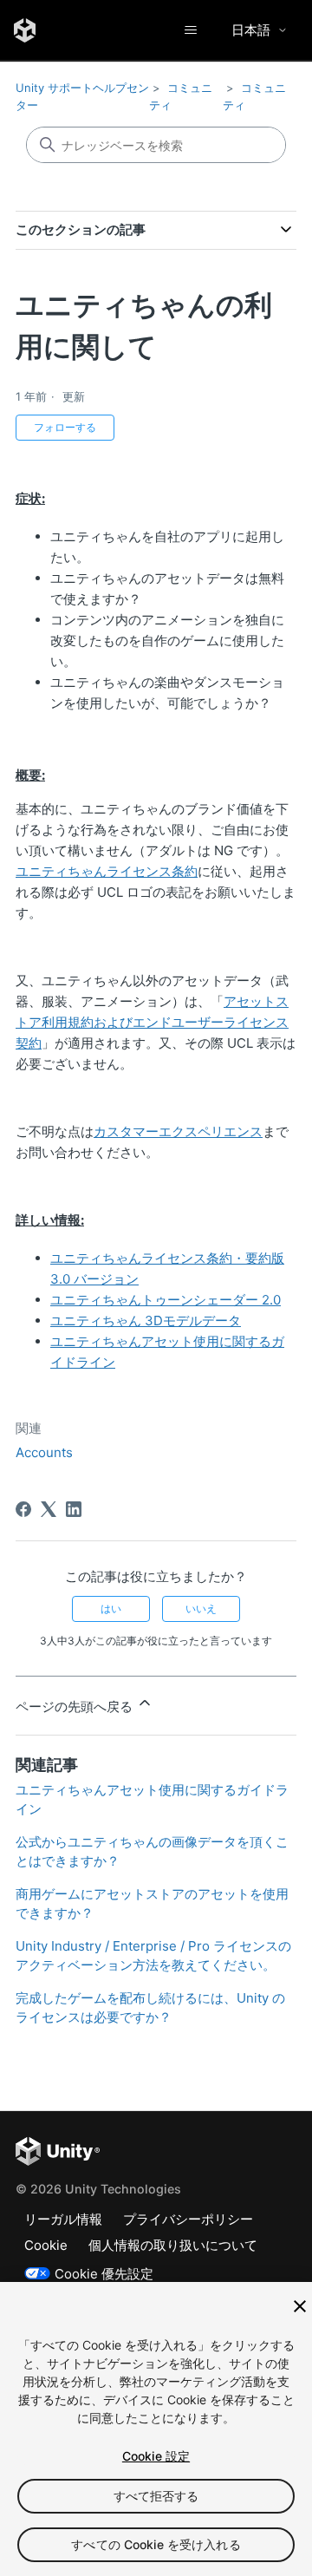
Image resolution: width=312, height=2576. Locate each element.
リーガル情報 (63, 2219)
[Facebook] (23, 1509)
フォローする (65, 427)
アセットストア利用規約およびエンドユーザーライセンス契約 (152, 1022)
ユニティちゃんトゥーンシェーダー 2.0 (166, 1300)
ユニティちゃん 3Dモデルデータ (146, 1321)
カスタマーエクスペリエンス (178, 1131)
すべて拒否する (156, 2496)
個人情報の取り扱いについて (173, 2245)
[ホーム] (25, 30)
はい (111, 1608)
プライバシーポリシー (188, 2219)
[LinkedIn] (74, 1509)
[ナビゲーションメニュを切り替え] (190, 30)
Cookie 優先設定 (104, 2274)
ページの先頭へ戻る (76, 1706)
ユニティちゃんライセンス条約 (107, 871)
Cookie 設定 (156, 2456)
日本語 (251, 30)
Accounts (44, 1452)
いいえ (201, 1608)
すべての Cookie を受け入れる (156, 2544)
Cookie (46, 2245)
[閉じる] (300, 2306)
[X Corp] (49, 1509)
